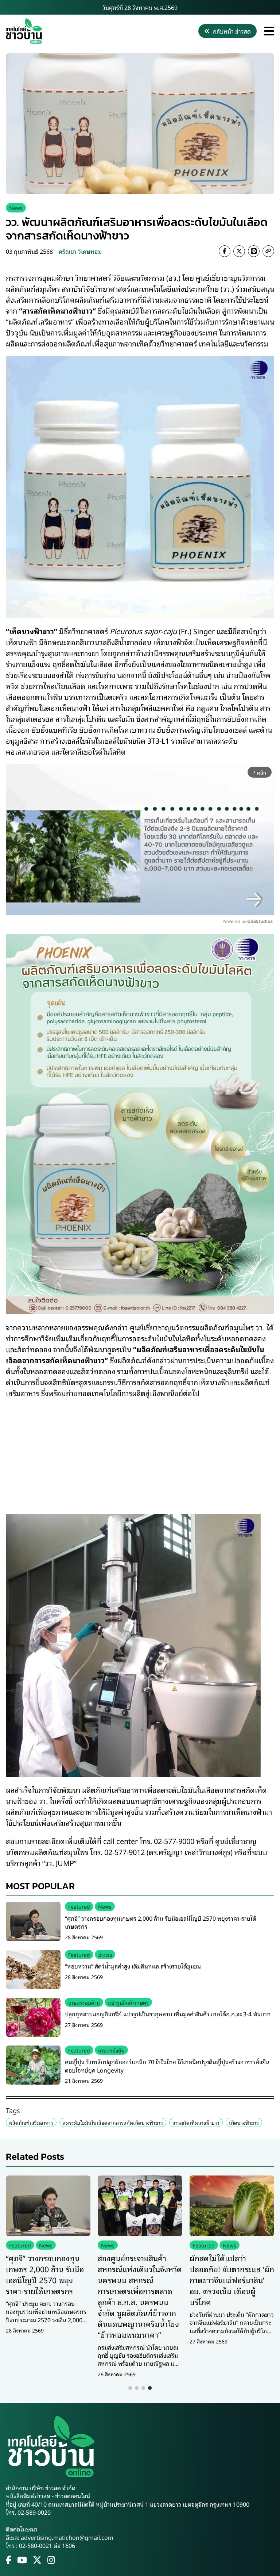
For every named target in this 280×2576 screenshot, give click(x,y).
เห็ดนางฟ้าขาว (244, 2122)
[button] (130, 2388)
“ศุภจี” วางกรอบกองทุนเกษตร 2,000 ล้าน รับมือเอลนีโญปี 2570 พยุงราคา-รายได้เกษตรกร (161, 1922)
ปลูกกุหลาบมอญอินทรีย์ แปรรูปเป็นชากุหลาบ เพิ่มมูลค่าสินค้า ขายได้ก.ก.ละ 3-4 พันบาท (168, 2014)
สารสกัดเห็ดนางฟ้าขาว (196, 2122)
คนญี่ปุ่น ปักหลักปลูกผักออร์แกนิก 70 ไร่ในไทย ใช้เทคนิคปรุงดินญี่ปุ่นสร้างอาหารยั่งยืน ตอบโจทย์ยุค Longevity (167, 2066)
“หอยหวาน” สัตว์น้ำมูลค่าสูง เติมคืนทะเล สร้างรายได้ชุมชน (133, 1966)
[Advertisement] (140, 1451)
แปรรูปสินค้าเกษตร (128, 2002)
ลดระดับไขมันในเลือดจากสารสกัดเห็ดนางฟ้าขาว (113, 2122)
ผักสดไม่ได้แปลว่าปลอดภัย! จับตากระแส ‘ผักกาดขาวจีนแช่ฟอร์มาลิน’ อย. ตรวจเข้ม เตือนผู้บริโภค (232, 2280)
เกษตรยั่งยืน (111, 2050)
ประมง (105, 1954)
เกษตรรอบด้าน (84, 2002)
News (16, 208)
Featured (79, 1906)
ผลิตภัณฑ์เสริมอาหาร (31, 2122)
